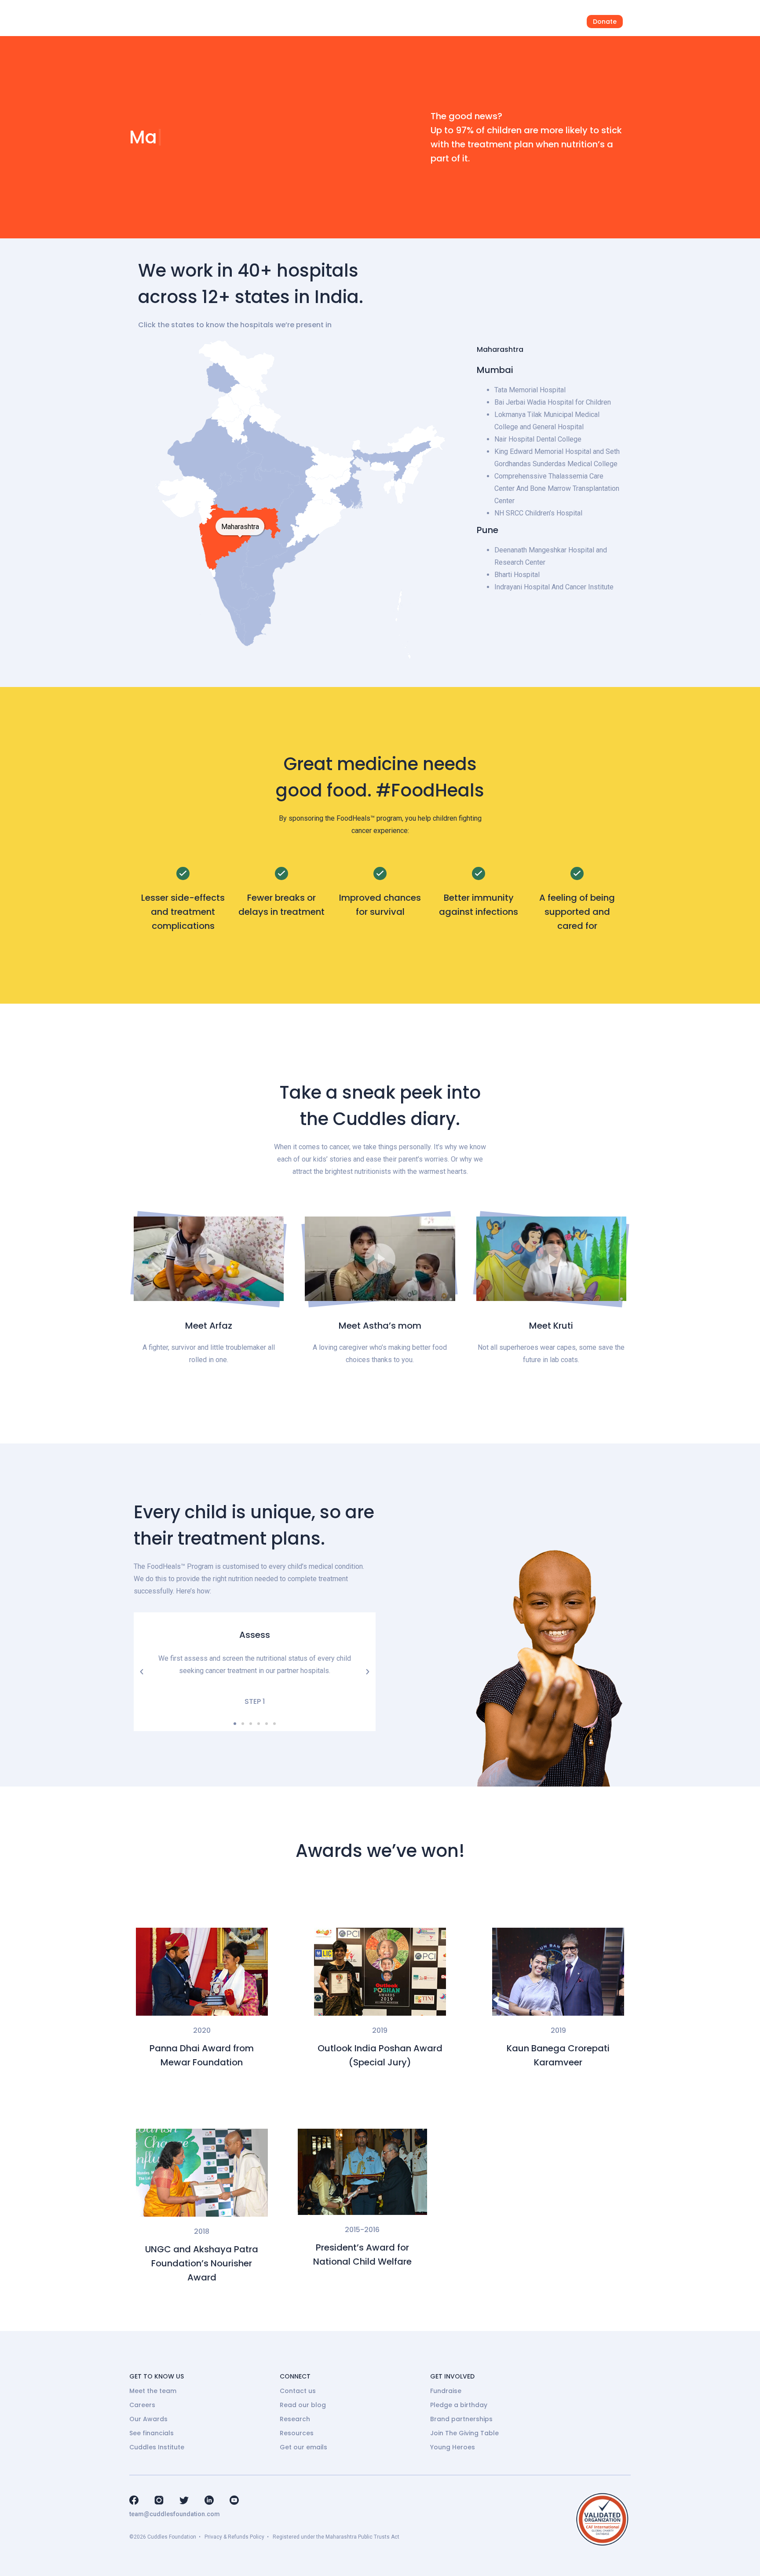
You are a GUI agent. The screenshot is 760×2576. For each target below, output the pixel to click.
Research (295, 2419)
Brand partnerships (461, 2419)
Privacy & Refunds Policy (234, 2537)
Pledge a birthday (459, 2405)
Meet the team (153, 2391)
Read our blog (303, 2405)
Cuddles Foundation (172, 2537)
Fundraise (446, 2391)
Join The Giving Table (464, 2433)
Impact (459, 22)
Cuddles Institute (157, 2447)
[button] (209, 1259)
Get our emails (303, 2447)
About (411, 22)
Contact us (298, 2391)
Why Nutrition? (352, 22)
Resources (297, 2433)
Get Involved (517, 22)
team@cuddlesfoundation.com (175, 2514)
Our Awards (148, 2419)
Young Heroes (453, 2447)
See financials (152, 2433)
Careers (142, 2405)
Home (293, 22)
